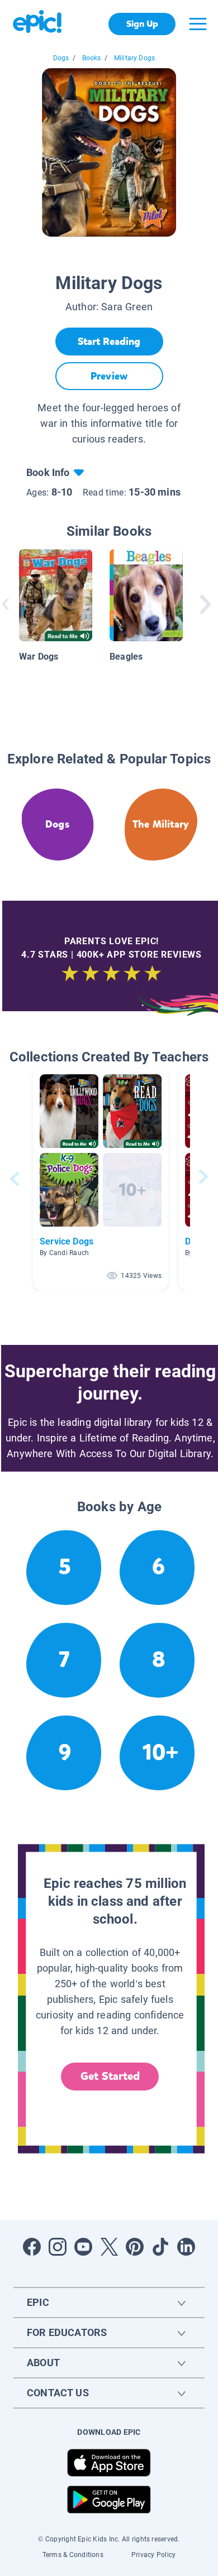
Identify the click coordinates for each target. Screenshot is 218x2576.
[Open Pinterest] (135, 2247)
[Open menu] (198, 24)
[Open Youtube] (83, 2247)
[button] (101, 1179)
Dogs (61, 58)
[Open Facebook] (32, 2247)
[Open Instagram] (58, 2247)
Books (92, 58)
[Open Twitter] (109, 2247)
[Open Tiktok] (160, 2247)
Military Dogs (134, 58)
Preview (109, 376)
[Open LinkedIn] (186, 2247)
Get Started (110, 2076)
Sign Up (142, 24)
